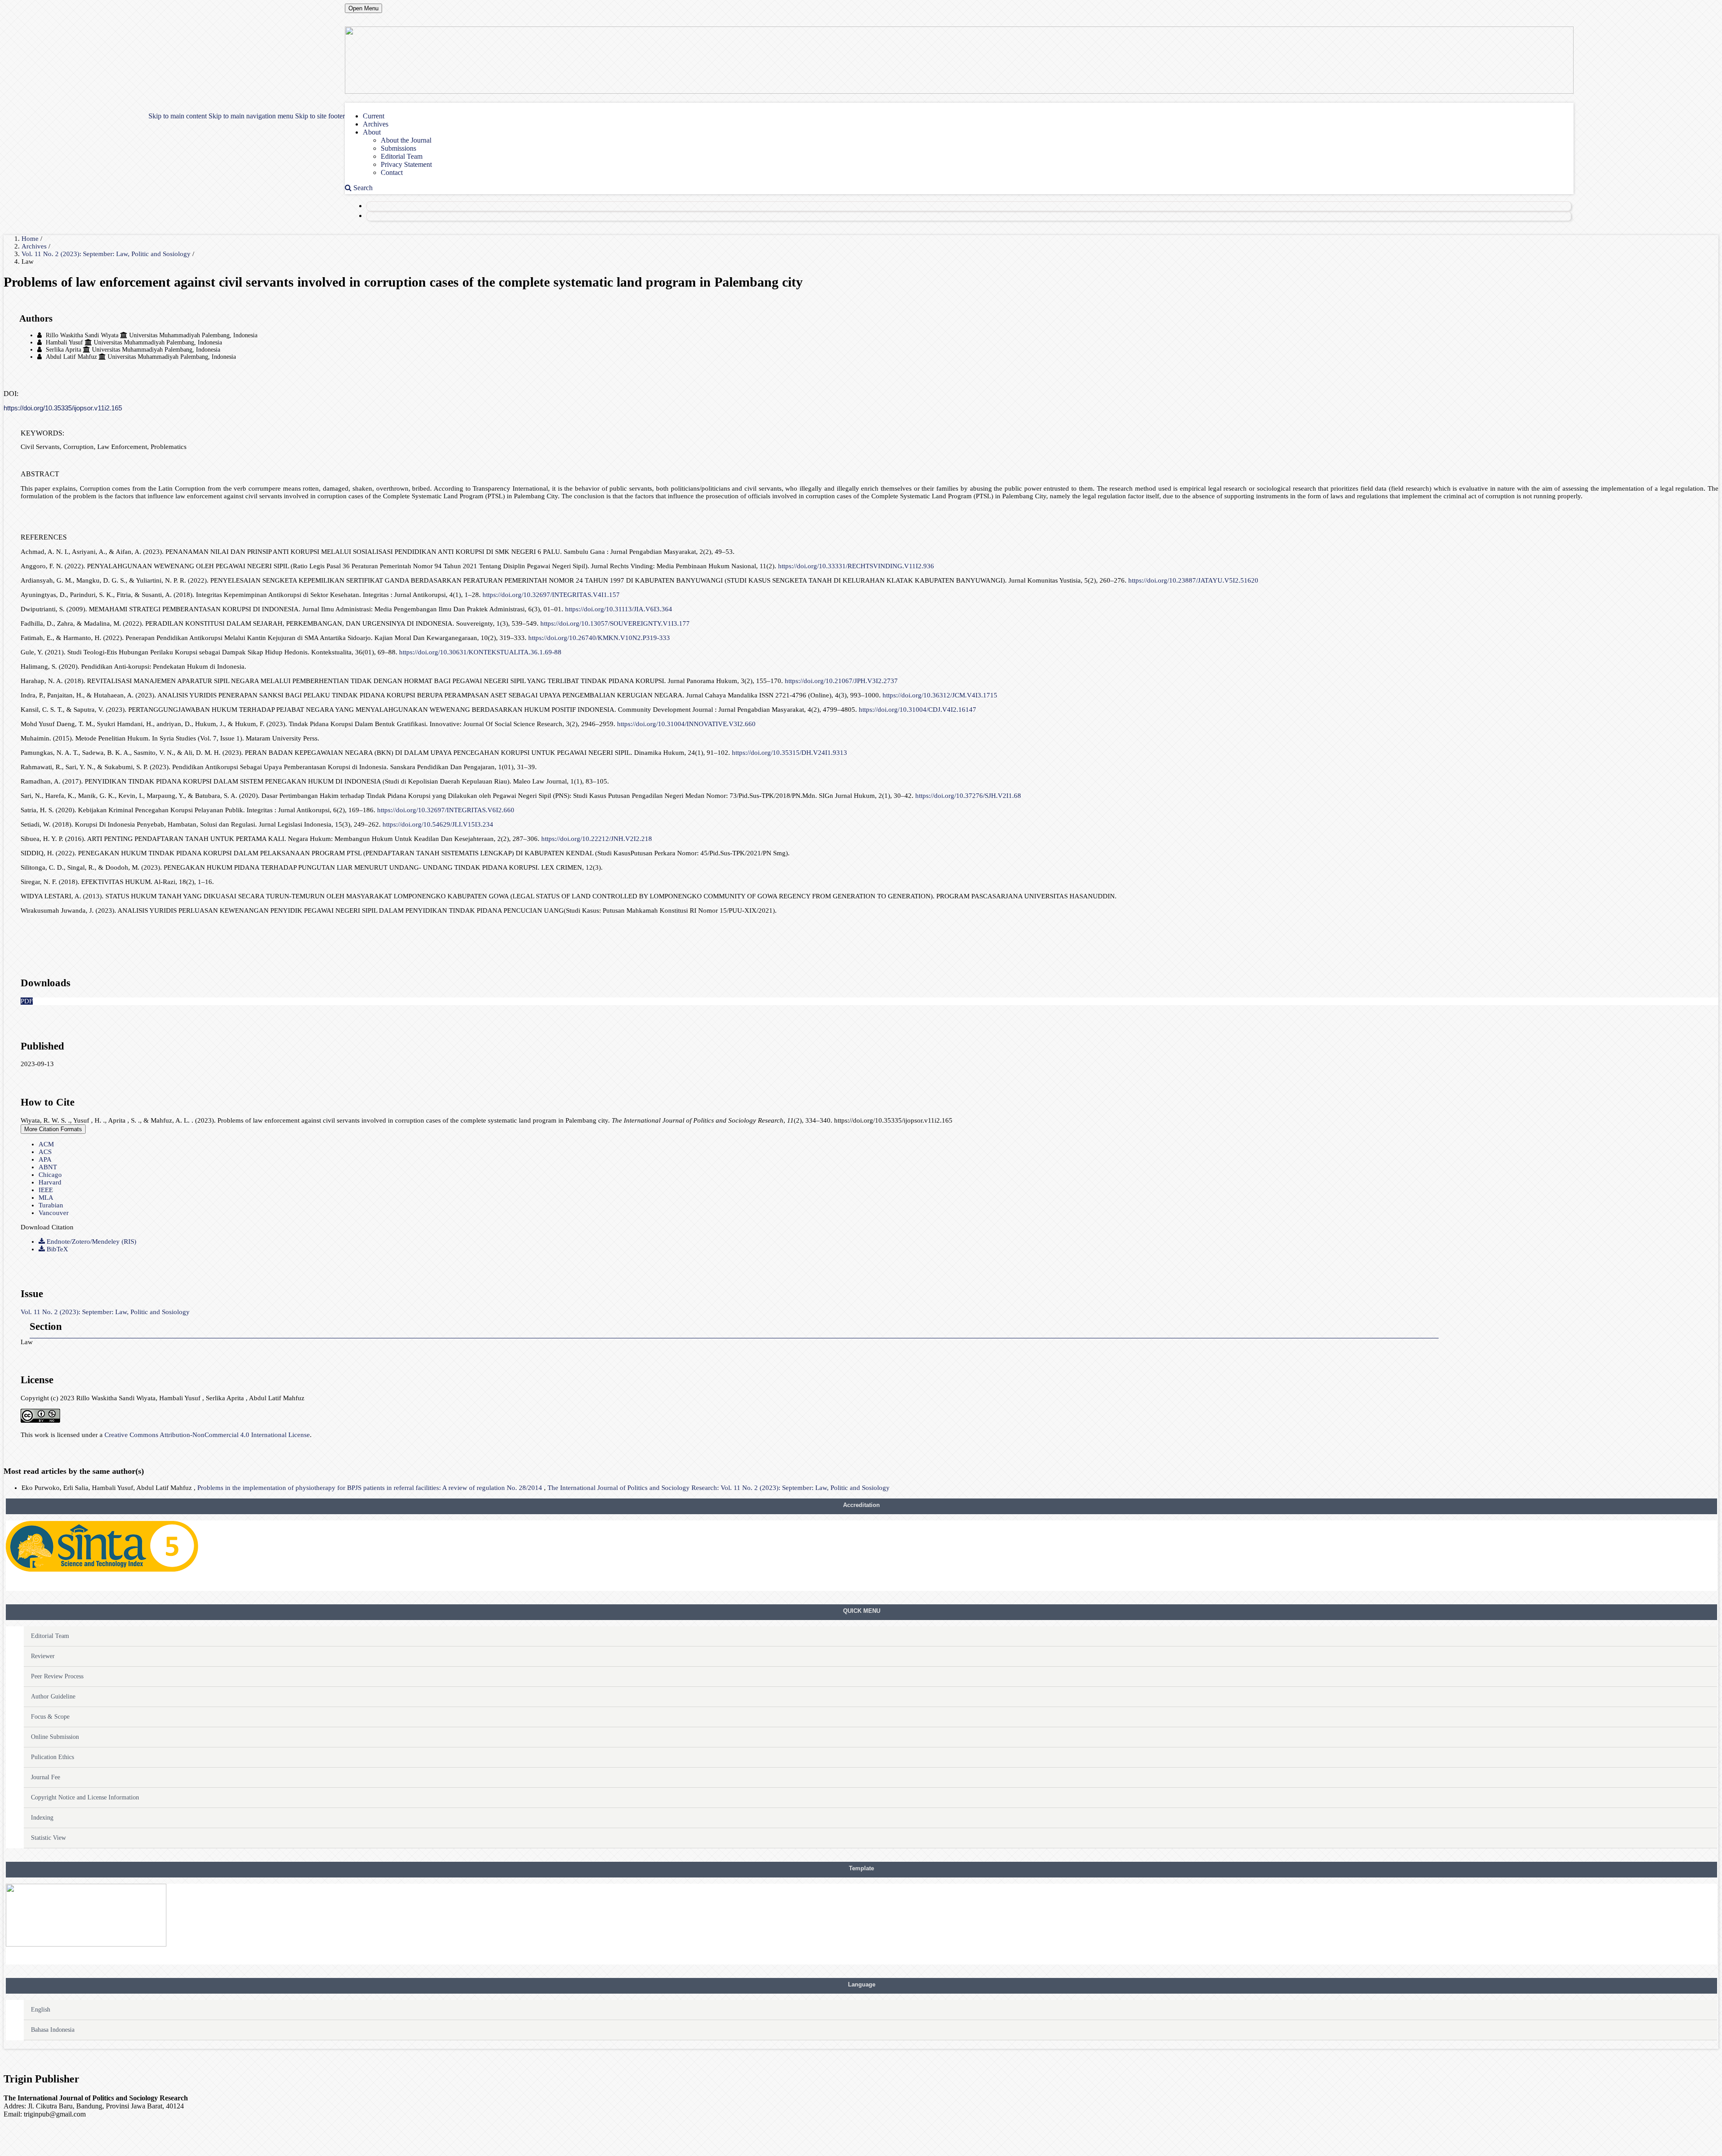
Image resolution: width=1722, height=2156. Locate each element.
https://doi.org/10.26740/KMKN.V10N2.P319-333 (599, 638)
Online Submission (55, 1737)
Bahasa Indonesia (53, 2030)
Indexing (42, 1818)
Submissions (398, 148)
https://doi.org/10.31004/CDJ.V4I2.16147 (918, 710)
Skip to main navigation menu (251, 116)
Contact (392, 172)
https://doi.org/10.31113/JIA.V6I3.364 (619, 609)
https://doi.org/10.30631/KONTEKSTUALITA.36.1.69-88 (480, 652)
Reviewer (43, 1656)
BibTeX (57, 1249)
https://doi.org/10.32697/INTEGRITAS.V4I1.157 (551, 595)
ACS (45, 1152)
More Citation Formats (53, 1129)
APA (45, 1159)
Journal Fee (46, 1777)
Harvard (50, 1182)
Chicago (50, 1175)
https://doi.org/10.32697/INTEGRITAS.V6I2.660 (446, 810)
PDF (27, 1001)
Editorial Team (402, 156)
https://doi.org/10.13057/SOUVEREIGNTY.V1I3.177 (615, 623)
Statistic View (48, 1838)
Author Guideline (53, 1696)
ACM (46, 1144)
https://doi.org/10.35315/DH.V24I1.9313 (789, 753)
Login (378, 216)
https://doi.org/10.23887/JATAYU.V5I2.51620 (1193, 580)
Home (31, 239)
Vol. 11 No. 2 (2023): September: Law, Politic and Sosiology (107, 254)
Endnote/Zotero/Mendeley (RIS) (91, 1241)
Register (381, 206)
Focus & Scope (50, 1717)
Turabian (51, 1205)
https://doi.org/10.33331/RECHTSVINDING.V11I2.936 (856, 566)
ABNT (48, 1167)
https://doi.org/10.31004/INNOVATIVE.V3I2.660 (686, 724)
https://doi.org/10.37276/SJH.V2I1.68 (968, 796)
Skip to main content (178, 116)
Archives (376, 124)
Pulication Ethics (52, 1757)
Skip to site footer (320, 116)
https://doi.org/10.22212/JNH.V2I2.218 (597, 839)
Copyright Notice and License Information (85, 1797)
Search (362, 188)
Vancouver (54, 1213)
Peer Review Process (57, 1676)
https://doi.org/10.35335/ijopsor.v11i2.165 (63, 408)
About (372, 132)
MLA (46, 1198)
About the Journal (406, 140)
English (41, 2010)
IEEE (46, 1190)
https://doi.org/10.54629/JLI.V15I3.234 (438, 824)
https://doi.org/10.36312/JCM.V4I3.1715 (940, 695)
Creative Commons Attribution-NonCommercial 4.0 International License (207, 1435)
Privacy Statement (406, 164)
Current (374, 116)
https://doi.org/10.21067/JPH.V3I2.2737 (841, 681)
